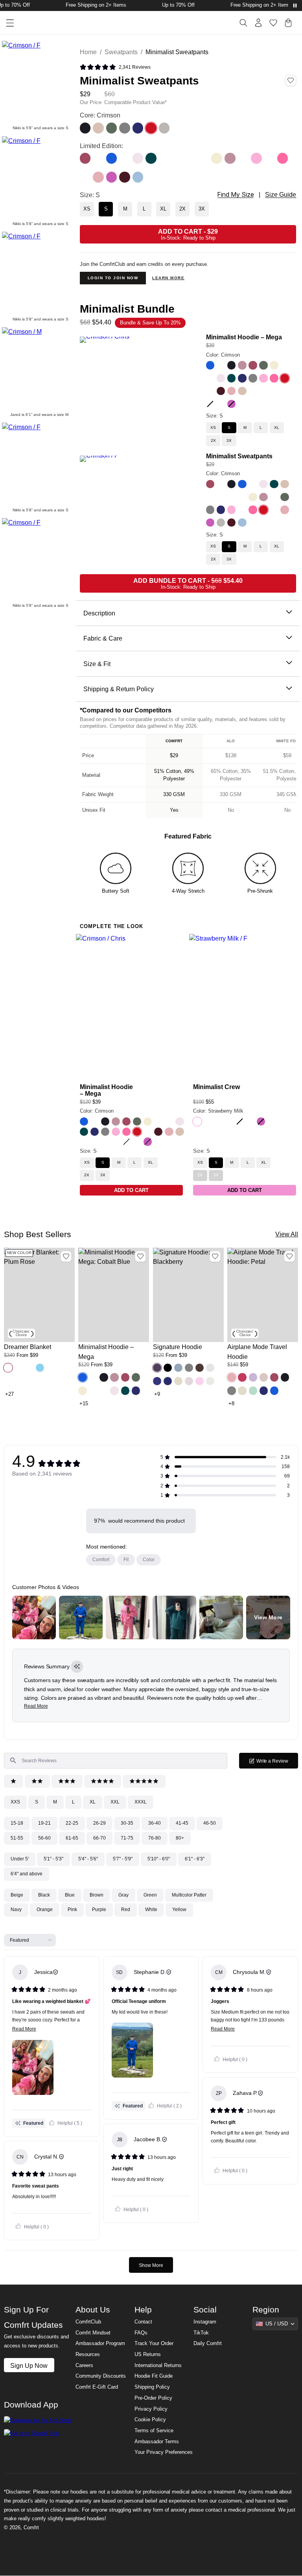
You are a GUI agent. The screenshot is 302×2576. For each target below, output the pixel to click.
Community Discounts (101, 2376)
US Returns (148, 2354)
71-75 (127, 1838)
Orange (45, 1910)
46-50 (210, 1823)
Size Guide (281, 195)
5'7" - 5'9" (123, 1859)
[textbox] (116, 1761)
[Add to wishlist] (66, 1256)
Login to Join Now (113, 278)
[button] (8, 1368)
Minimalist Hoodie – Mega (244, 337)
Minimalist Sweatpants (239, 456)
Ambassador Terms (157, 2442)
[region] (188, 776)
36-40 (155, 1823)
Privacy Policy (151, 2409)
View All (287, 1234)
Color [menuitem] (149, 1560)
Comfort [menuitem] (101, 1560)
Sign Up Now (29, 2365)
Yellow (179, 1910)
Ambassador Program (100, 2343)
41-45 (182, 1823)
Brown (97, 1895)
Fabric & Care (103, 638)
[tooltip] (77, 1667)
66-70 (99, 1838)
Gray (123, 1895)
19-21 (44, 1823)
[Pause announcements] (295, 5)
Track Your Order (154, 2343)
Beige (17, 1895)
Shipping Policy (152, 2387)
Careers (84, 2365)
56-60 (44, 1838)
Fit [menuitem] (126, 1560)
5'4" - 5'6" (88, 1859)
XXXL (141, 1802)
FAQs (141, 2333)
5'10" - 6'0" (159, 1859)
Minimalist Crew (216, 1087)
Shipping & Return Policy (119, 689)
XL (93, 1802)
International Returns (158, 2365)
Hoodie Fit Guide (154, 2376)
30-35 (127, 1823)
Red (126, 1910)
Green (150, 1895)
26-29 (99, 1823)
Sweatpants (121, 52)
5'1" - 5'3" (53, 1859)
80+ (180, 1838)
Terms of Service (154, 2431)
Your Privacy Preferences (164, 2452)
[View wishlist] (273, 23)
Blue (70, 1895)
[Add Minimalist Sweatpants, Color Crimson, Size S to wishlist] (291, 81)
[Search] (243, 23)
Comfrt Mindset (93, 2333)
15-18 (17, 1823)
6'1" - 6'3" (195, 1859)
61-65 (72, 1838)
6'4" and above (27, 1874)
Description (99, 613)
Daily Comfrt (208, 2343)
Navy (16, 1910)
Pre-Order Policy (153, 2398)
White (151, 1910)
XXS (15, 1802)
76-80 (155, 1838)
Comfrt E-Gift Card (97, 2387)
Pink (72, 1910)
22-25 (72, 1823)
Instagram (205, 2322)
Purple (99, 1910)
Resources (88, 2354)
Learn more (168, 278)
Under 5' (20, 1859)
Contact (143, 2322)
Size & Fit (97, 664)
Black (44, 1895)
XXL (115, 1802)
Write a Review (277, 1763)
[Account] (258, 23)
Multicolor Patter (189, 1895)
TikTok (201, 2333)
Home (88, 52)
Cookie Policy (150, 2420)
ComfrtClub (88, 2322)
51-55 (17, 1838)
